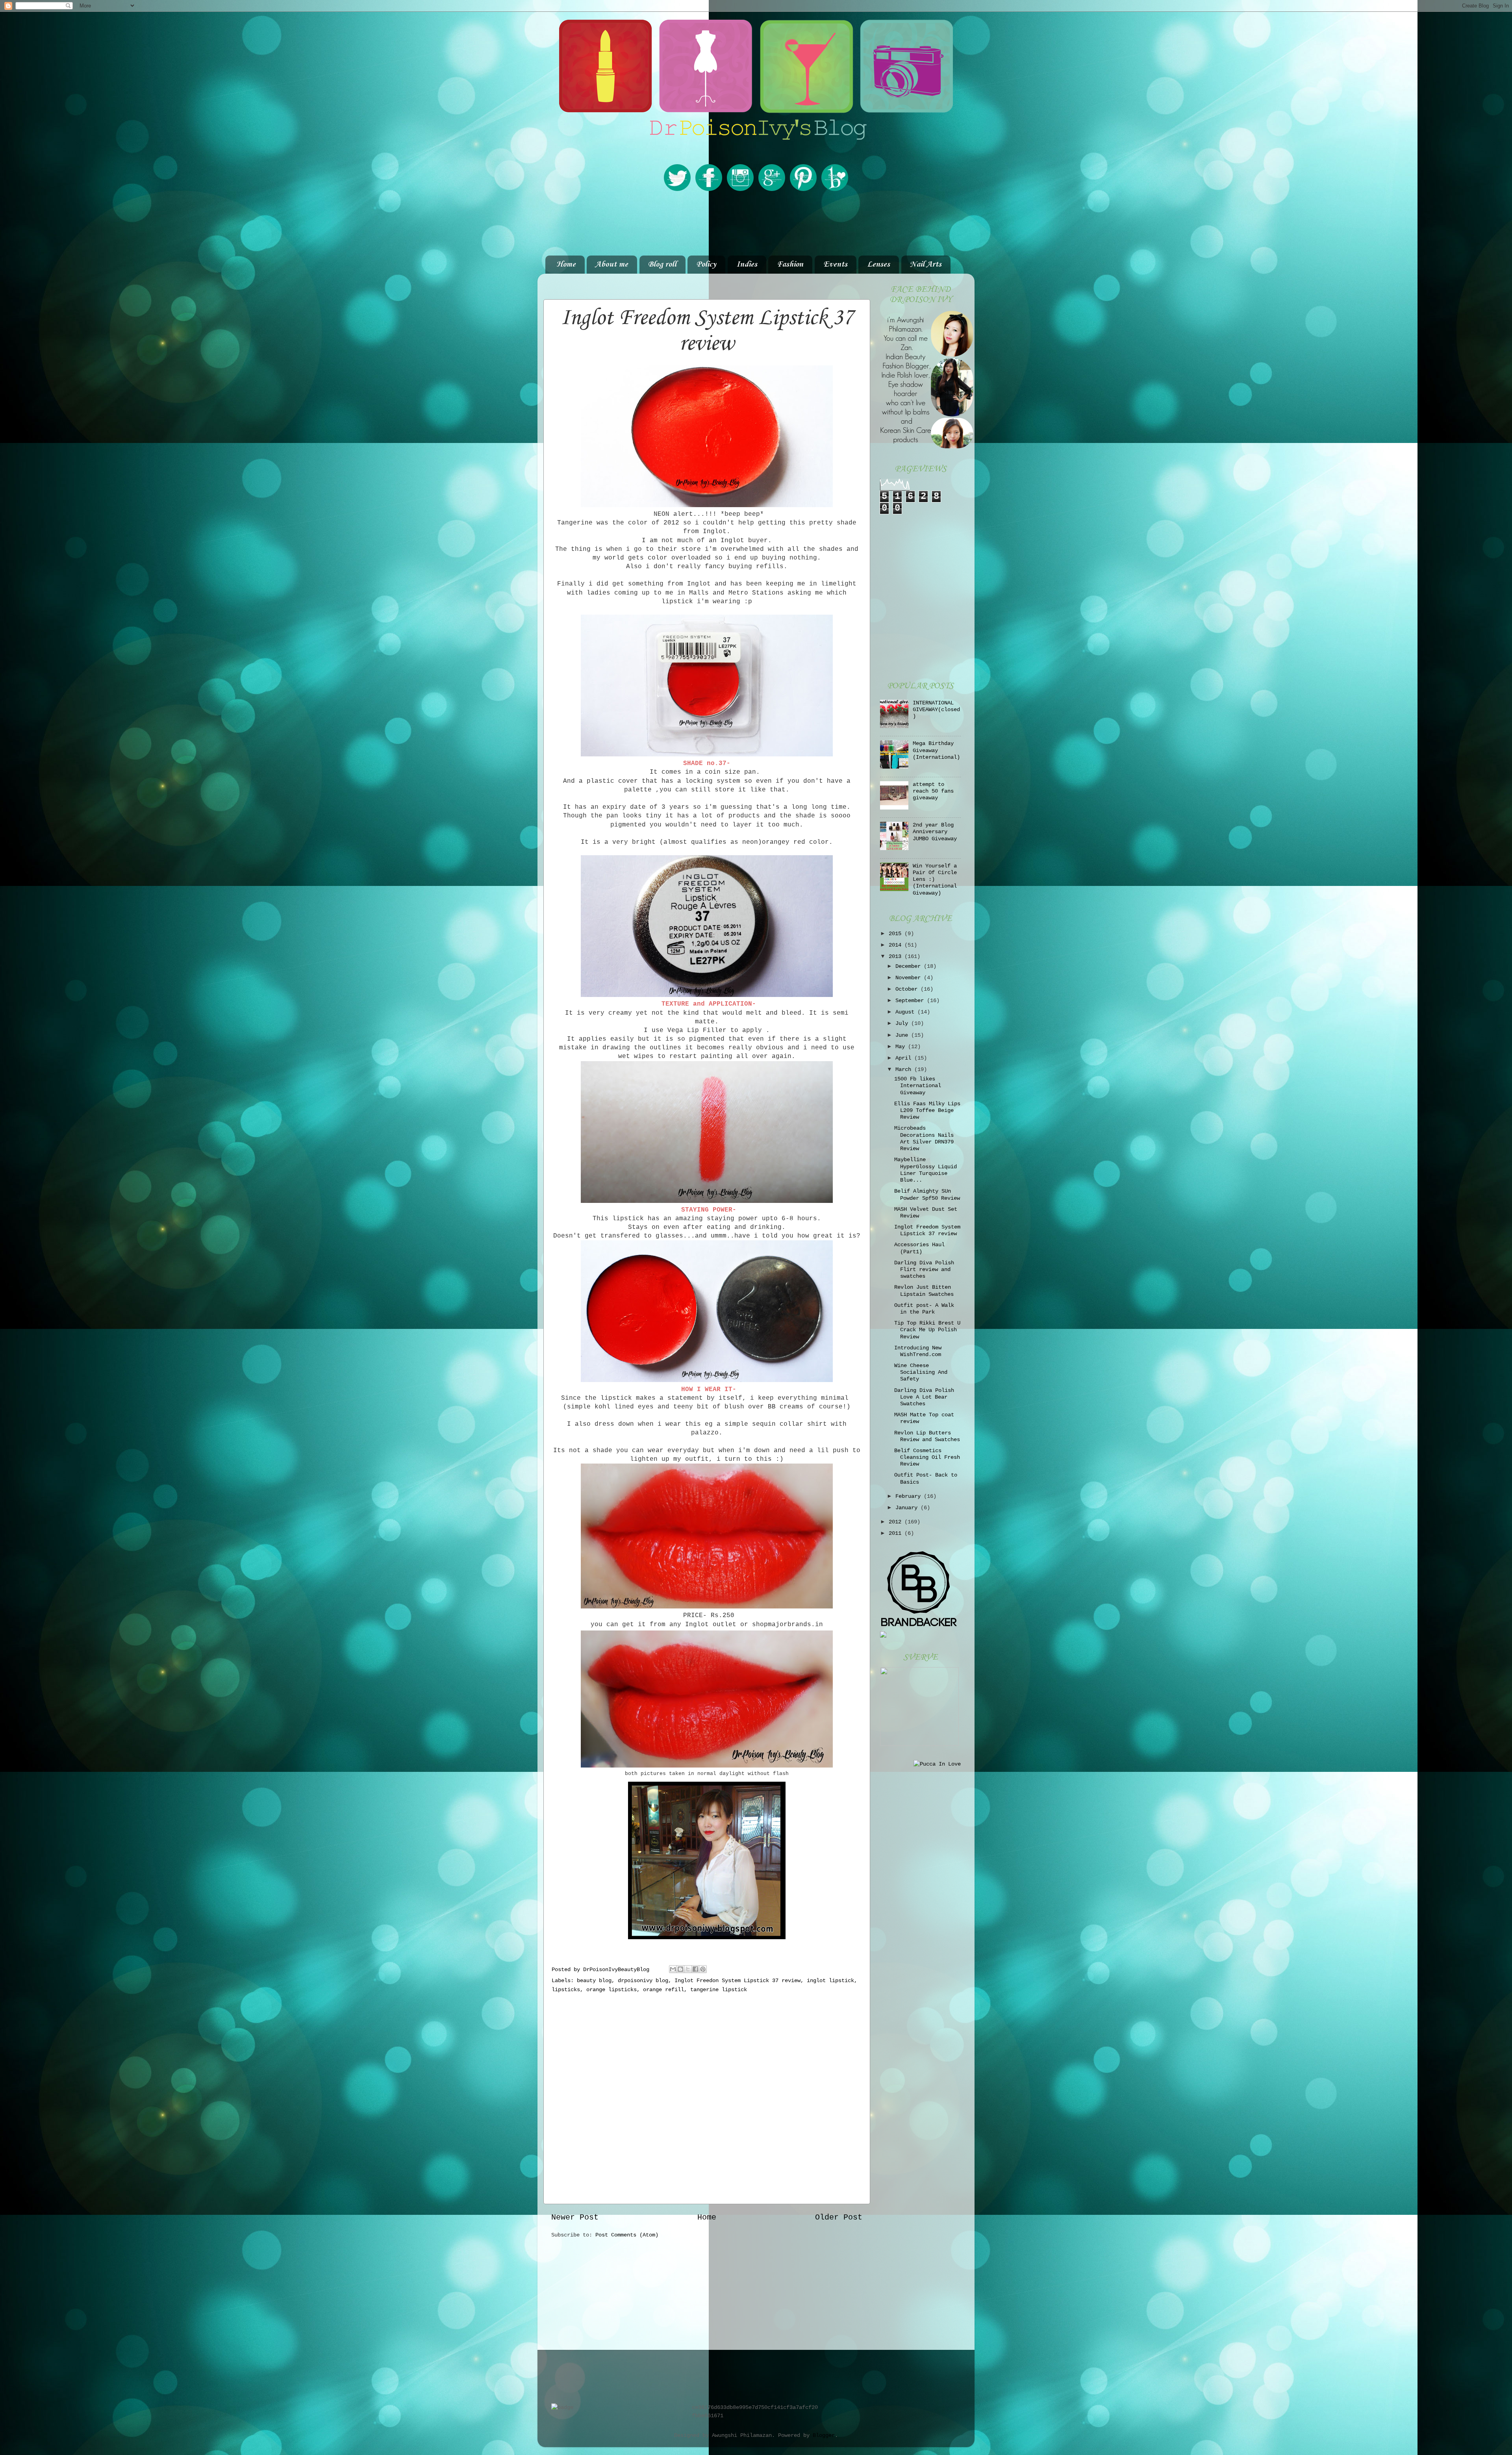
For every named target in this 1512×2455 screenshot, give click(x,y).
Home (566, 265)
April (905, 1058)
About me (612, 265)
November (910, 978)
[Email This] (673, 1969)
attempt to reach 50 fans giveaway (933, 791)
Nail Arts (926, 265)
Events (835, 265)
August (906, 1012)
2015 (897, 934)
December (910, 966)
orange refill (663, 1990)
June (903, 1035)
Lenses (878, 265)
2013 (897, 956)
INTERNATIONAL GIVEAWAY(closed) (936, 710)
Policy (706, 265)
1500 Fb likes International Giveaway (918, 1086)
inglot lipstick (830, 1981)
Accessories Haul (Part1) (919, 1248)
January (908, 1508)
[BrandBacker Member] (919, 1627)
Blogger (824, 2435)
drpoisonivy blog (643, 1981)
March (905, 1069)
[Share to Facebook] (695, 1969)
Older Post (839, 2217)
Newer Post (575, 2217)
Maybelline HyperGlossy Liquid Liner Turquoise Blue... (926, 1170)
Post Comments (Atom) (627, 2235)
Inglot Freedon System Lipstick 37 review (737, 1981)
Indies (747, 265)
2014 (897, 945)
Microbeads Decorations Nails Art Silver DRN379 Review (924, 1138)
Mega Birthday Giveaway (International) (936, 750)
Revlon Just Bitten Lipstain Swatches (924, 1290)
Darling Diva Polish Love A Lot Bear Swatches (924, 1397)
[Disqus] (707, 2097)
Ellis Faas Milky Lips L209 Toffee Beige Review (927, 1111)
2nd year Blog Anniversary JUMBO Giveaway (935, 832)
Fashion (790, 265)
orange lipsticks (611, 1990)
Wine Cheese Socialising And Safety (921, 1372)
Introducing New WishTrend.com (918, 1351)
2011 (897, 1533)
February (910, 1496)
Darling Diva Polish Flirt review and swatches (924, 1270)
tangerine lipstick (719, 1990)
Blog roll (662, 265)
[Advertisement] (756, 224)
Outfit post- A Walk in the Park (924, 1309)
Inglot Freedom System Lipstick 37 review (927, 1230)
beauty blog (594, 1981)
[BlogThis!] (680, 1969)
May (902, 1047)
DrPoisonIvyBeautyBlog (618, 1970)
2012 (897, 1522)
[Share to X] (688, 1969)
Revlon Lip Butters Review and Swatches (927, 1436)
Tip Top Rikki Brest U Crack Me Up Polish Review (927, 1330)
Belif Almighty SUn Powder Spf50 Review (927, 1194)
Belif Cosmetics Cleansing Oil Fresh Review (927, 1457)
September (911, 1001)
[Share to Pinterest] (703, 1969)
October (908, 989)
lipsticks (566, 1990)
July (903, 1023)
